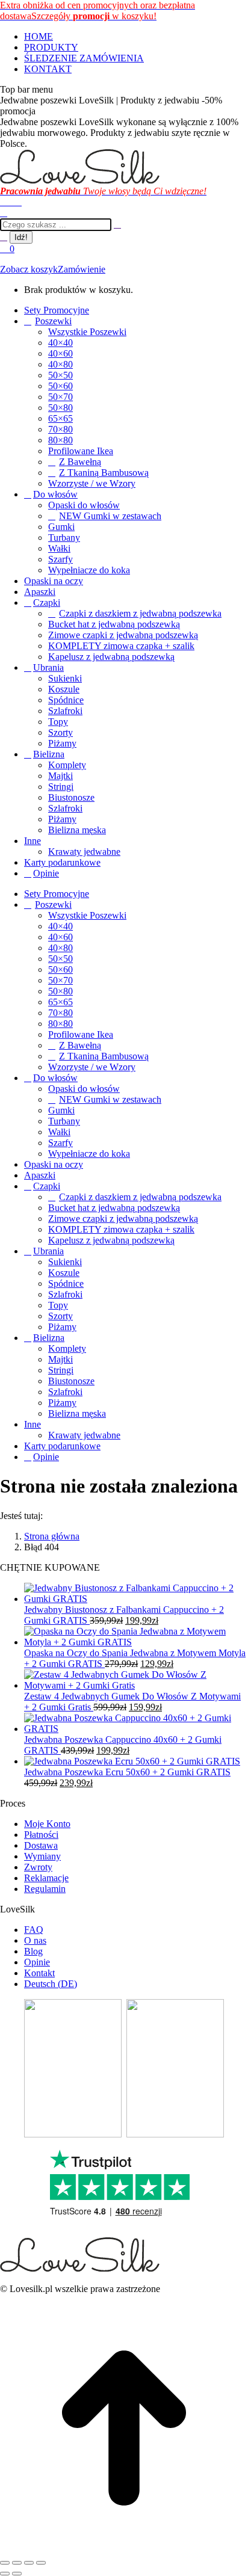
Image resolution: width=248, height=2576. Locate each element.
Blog (33, 1951)
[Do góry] (124, 2549)
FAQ (34, 1930)
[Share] (17, 2563)
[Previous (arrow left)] (5, 2574)
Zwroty (38, 1867)
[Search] (117, 224)
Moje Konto (47, 1824)
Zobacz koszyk (29, 269)
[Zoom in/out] (41, 2563)
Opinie (37, 1962)
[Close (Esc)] (5, 2563)
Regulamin (45, 1889)
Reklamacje (46, 1878)
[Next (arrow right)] (17, 2574)
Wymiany (42, 1856)
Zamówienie (82, 269)
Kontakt (39, 1973)
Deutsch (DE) (51, 1984)
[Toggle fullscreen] (29, 2563)
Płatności (41, 1835)
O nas (35, 1940)
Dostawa (41, 1845)
